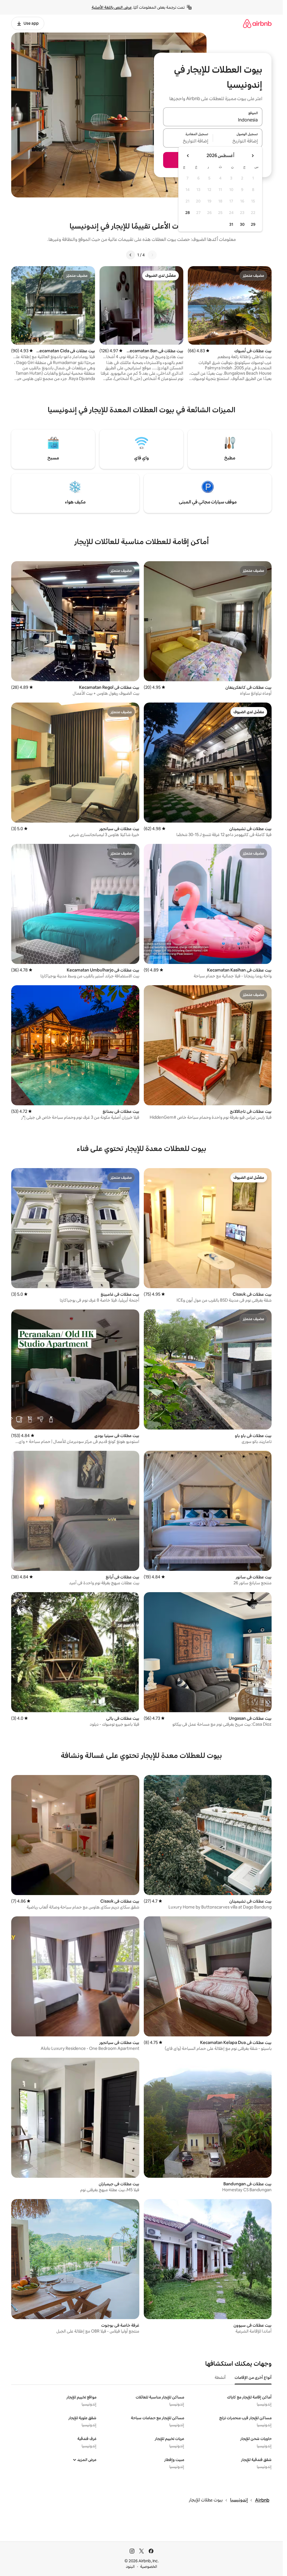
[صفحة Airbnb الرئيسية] (257, 23)
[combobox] (213, 120)
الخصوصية (149, 2566)
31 (231, 224)
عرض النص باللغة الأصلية (112, 7)
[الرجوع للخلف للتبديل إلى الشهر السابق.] (253, 156)
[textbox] (238, 141)
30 (242, 224)
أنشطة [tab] (220, 2377)
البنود (130, 2566)
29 (253, 224)
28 (188, 213)
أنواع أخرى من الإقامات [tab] (253, 2377)
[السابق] (152, 255)
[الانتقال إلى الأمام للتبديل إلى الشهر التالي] (188, 156)
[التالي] (131, 255)
